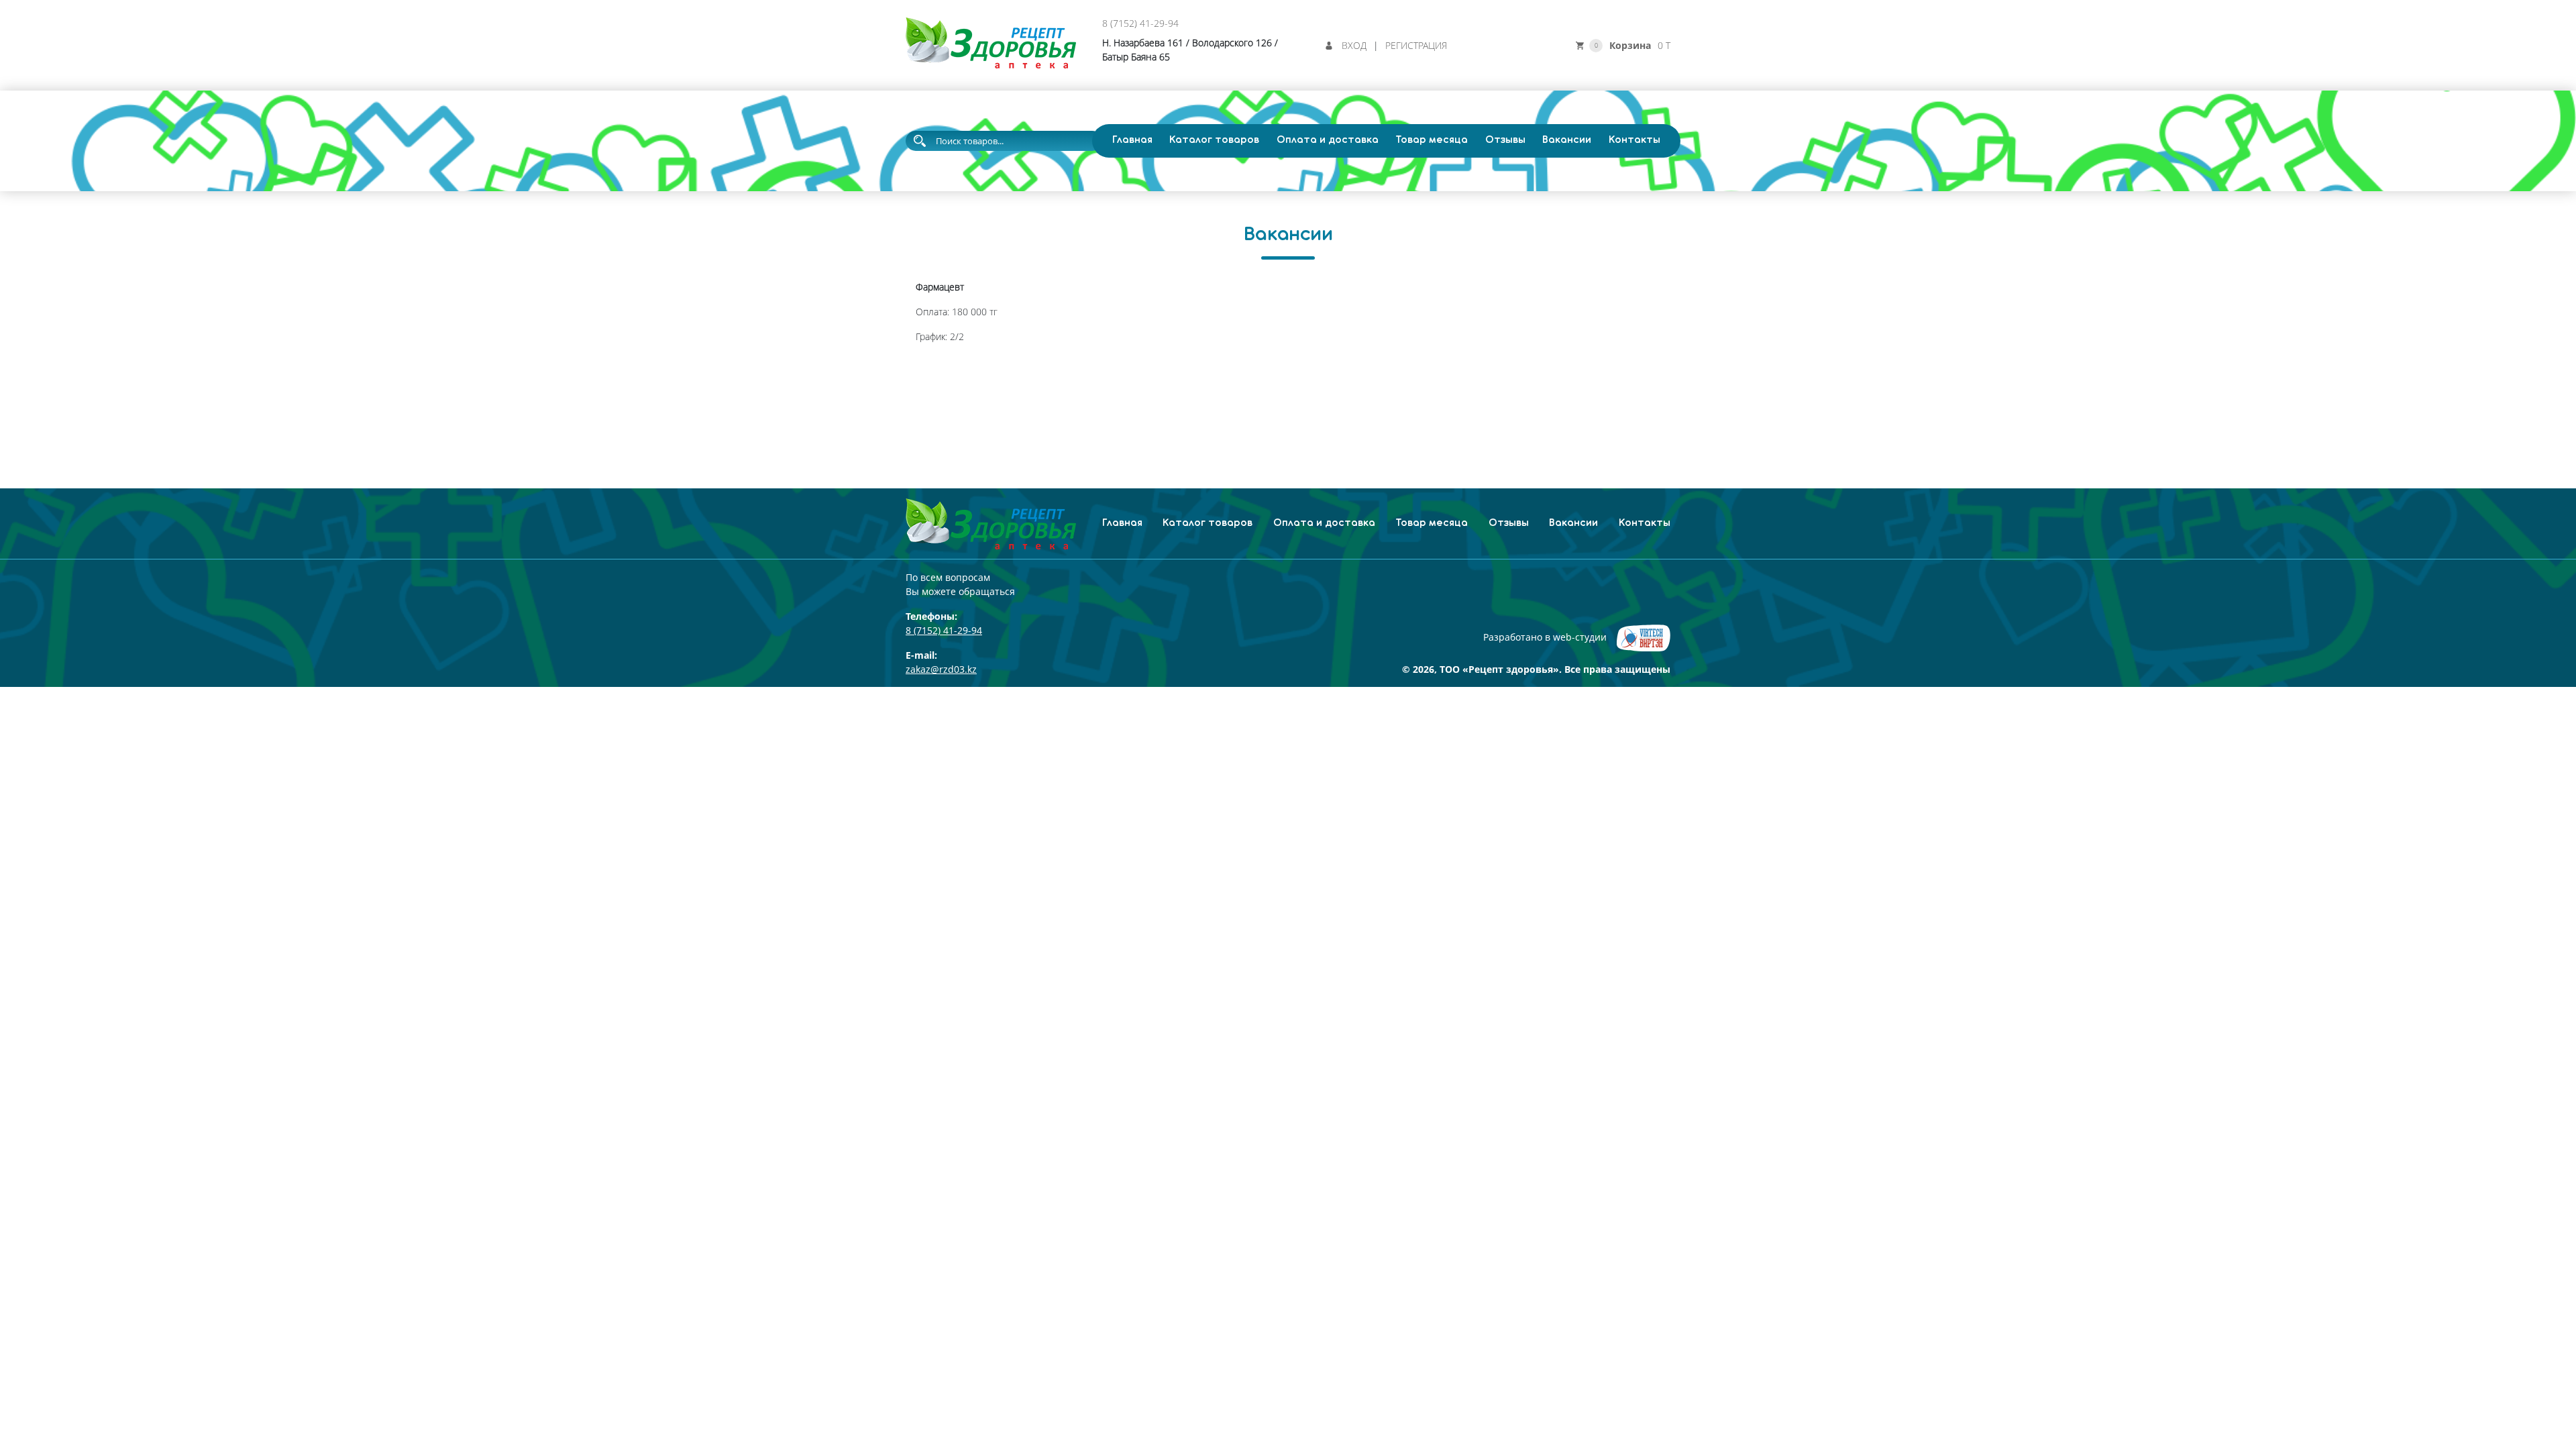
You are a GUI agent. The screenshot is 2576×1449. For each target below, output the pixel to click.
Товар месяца (1432, 140)
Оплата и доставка (1328, 140)
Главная (1132, 140)
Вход (1354, 45)
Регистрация (1416, 45)
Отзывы (1505, 140)
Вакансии (1567, 140)
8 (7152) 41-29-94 (1140, 23)
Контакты (1634, 140)
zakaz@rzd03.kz (941, 669)
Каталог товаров (1214, 140)
